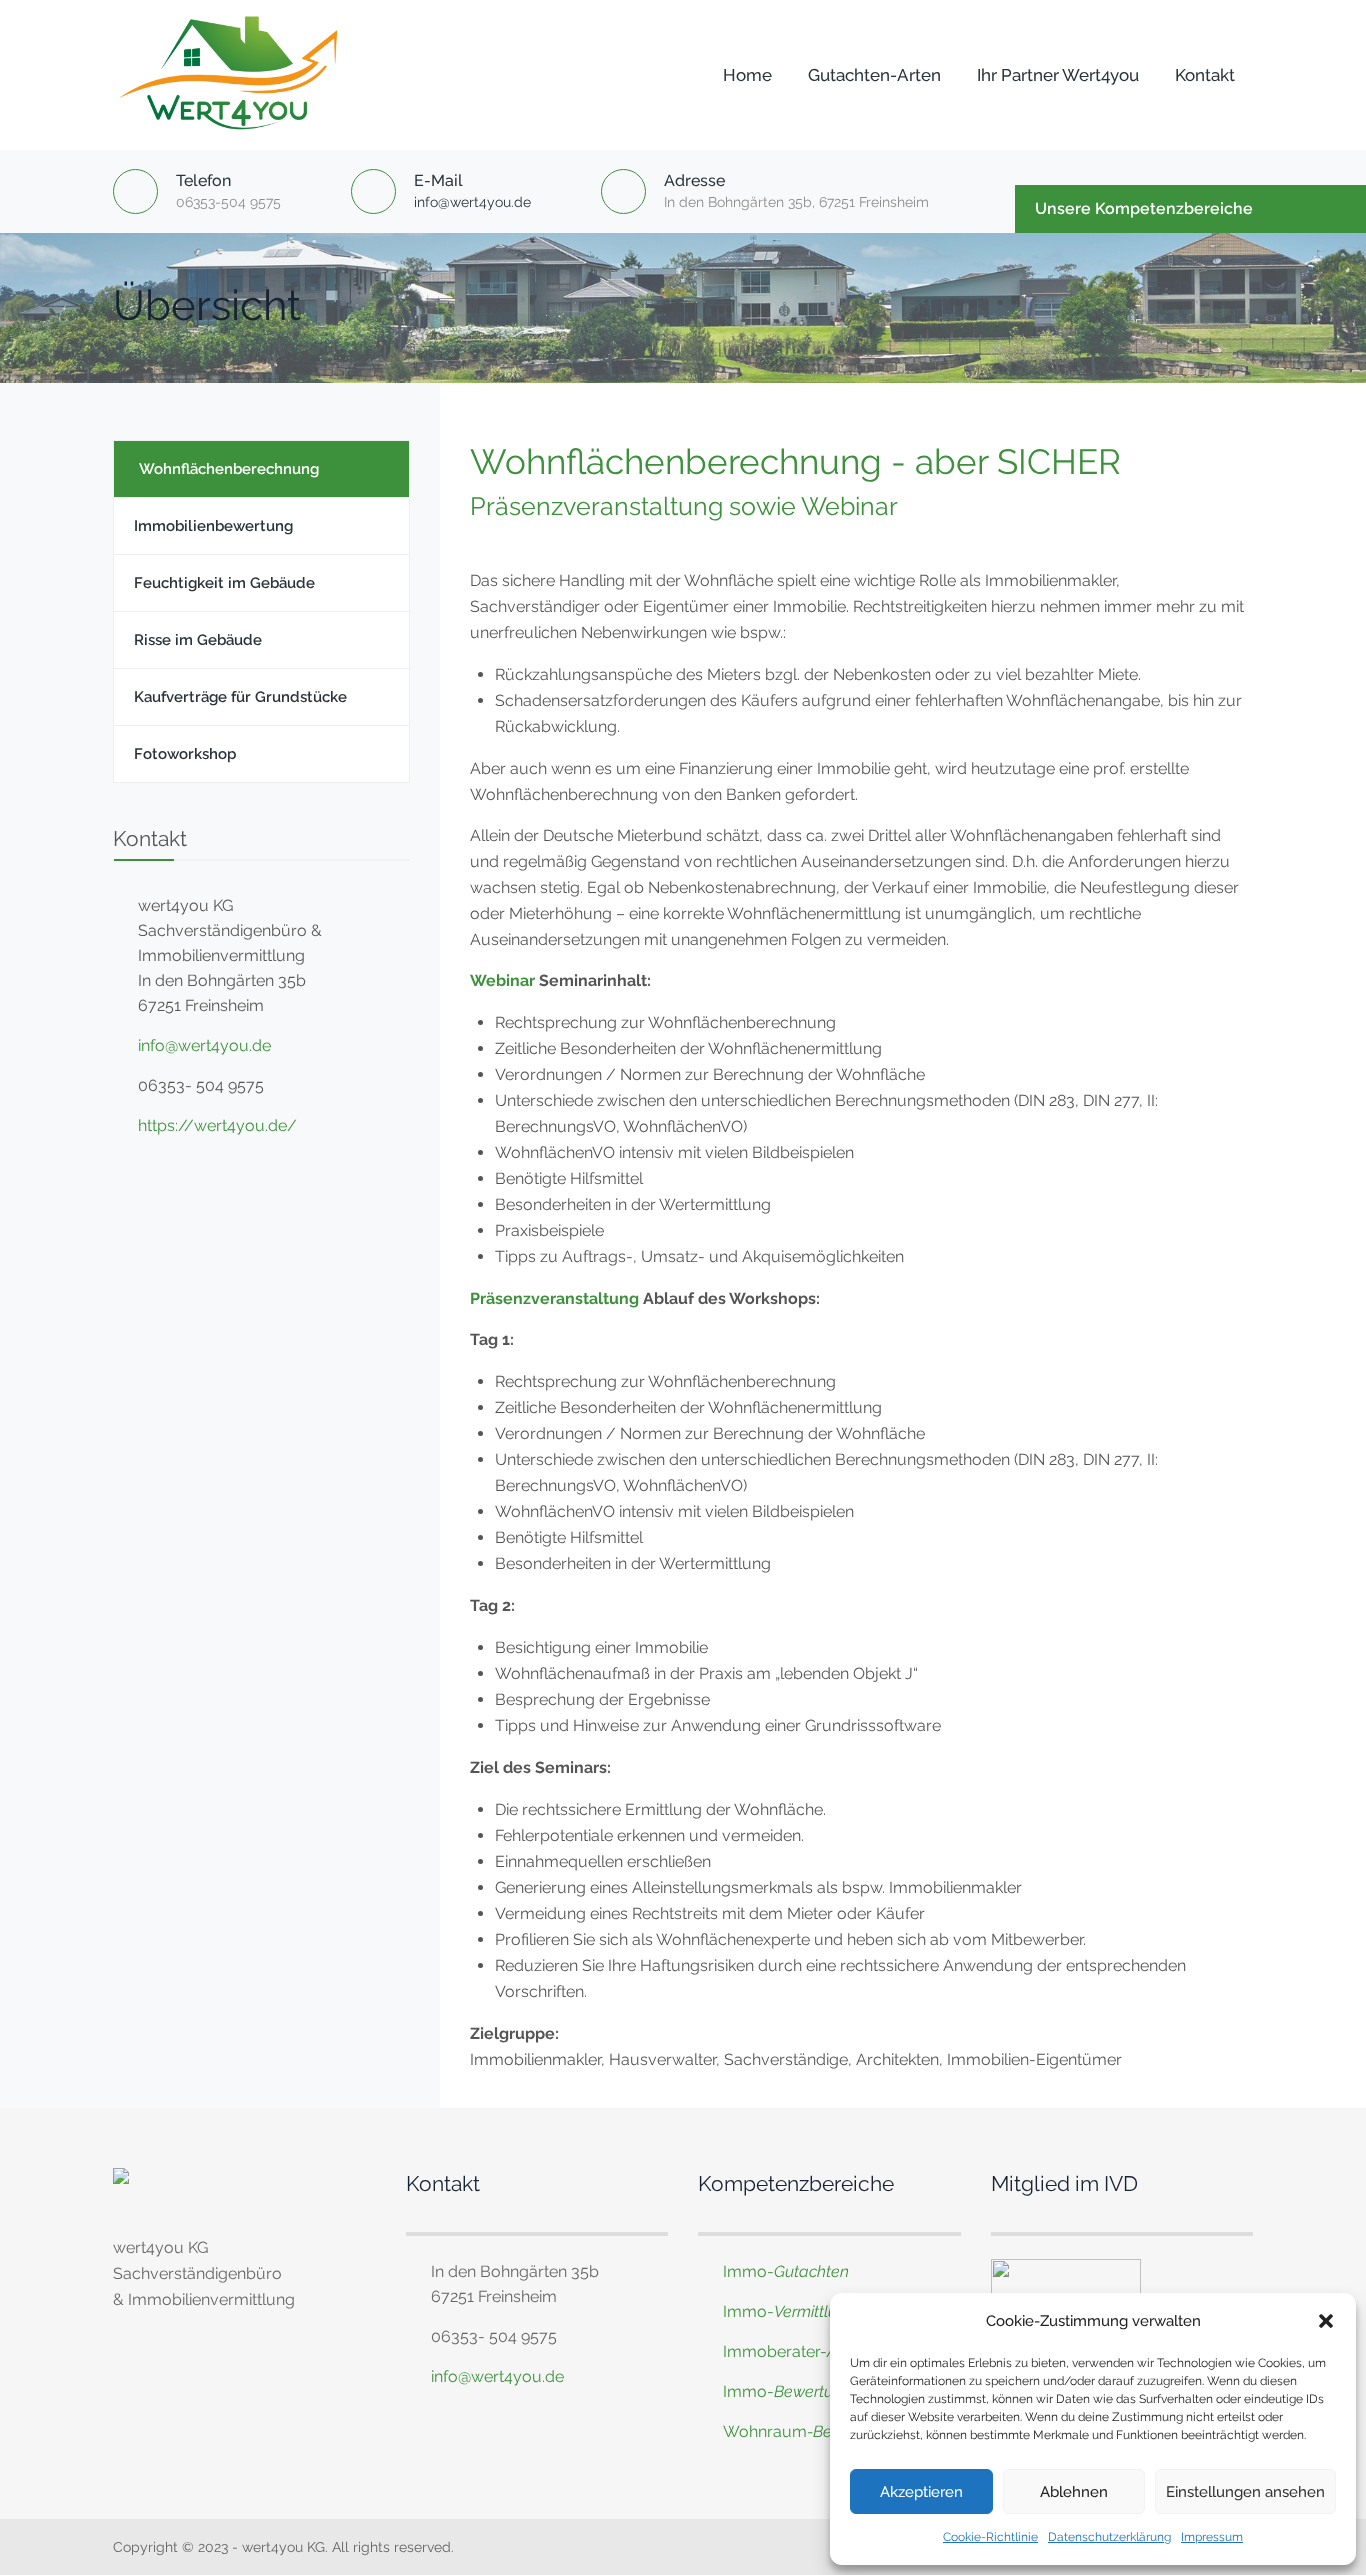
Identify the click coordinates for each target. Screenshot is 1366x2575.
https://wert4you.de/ (217, 1125)
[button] (1326, 2321)
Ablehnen (1074, 2492)
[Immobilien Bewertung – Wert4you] (234, 75)
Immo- (786, 2271)
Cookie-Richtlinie (990, 2537)
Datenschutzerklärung (1109, 2537)
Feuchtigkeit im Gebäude (224, 583)
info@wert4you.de (472, 202)
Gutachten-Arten (874, 75)
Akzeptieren (921, 2492)
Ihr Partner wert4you (1058, 75)
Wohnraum (765, 2431)
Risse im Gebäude (198, 640)
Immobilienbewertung (213, 526)
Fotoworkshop (185, 754)
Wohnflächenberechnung (229, 469)
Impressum (1212, 2537)
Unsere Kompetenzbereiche (1144, 208)
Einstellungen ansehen (1245, 2492)
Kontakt (1205, 75)
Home (747, 75)
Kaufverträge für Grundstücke (240, 697)
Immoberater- (812, 2351)
